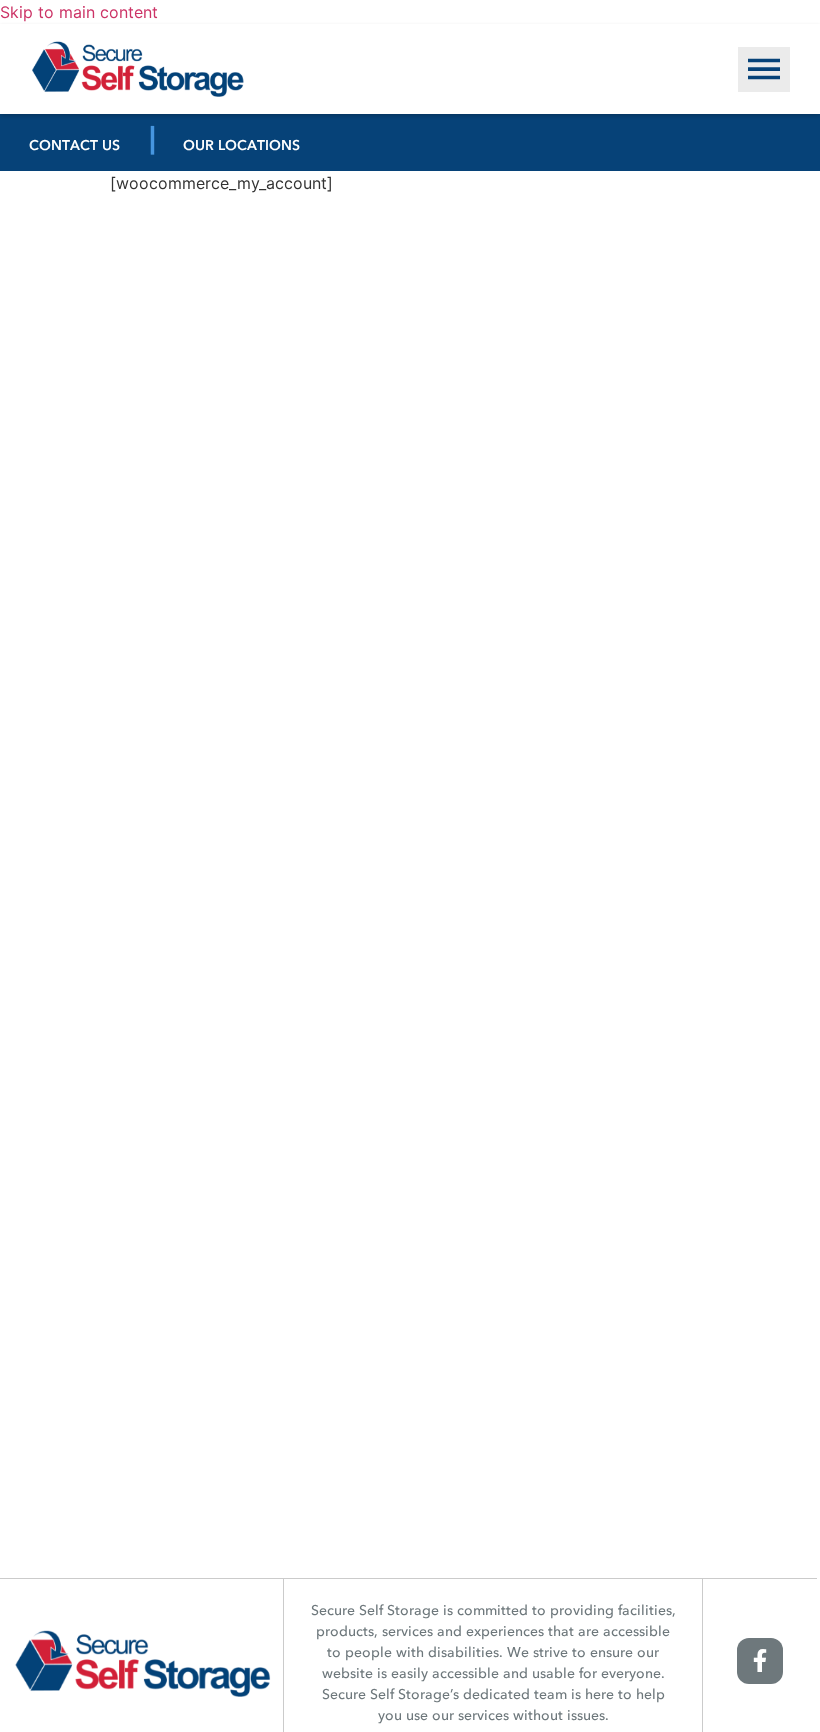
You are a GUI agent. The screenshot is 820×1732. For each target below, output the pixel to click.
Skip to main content (79, 12)
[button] (764, 69)
